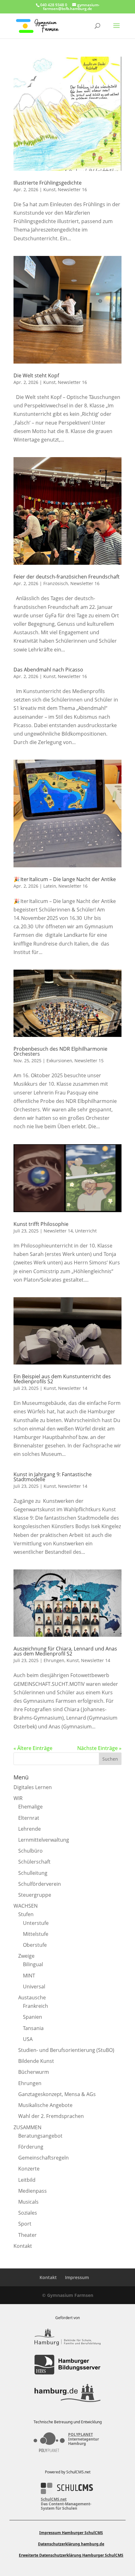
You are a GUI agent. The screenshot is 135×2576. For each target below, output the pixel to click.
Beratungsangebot (40, 2136)
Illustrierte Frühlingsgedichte (48, 183)
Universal (34, 1987)
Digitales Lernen (33, 1787)
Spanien (32, 2017)
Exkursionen (59, 1061)
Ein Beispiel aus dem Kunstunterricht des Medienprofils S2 (62, 1379)
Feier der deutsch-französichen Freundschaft (67, 577)
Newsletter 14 (58, 1231)
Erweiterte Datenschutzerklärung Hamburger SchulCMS (71, 2555)
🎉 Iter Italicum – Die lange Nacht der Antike (65, 879)
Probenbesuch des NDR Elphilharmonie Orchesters (60, 1051)
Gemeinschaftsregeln (43, 2158)
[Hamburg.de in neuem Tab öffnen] (67, 2393)
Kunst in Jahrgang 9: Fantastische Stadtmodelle (53, 1477)
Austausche (32, 1997)
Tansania (33, 2028)
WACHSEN (26, 1906)
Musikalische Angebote (45, 2105)
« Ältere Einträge (33, 1748)
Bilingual (33, 1964)
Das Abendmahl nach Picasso (48, 670)
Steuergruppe (35, 1895)
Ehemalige (30, 1807)
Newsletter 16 (72, 189)
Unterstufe (36, 1923)
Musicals (28, 2202)
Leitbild (27, 2180)
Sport (25, 2224)
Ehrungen (54, 1660)
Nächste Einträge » (99, 1748)
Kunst (49, 189)
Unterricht (86, 1231)
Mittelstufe (36, 1934)
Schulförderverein (40, 1884)
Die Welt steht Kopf (36, 375)
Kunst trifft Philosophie (41, 1224)
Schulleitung (33, 1873)
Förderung (31, 2147)
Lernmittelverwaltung (44, 1840)
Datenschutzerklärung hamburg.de (71, 2544)
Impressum (77, 2277)
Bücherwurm (34, 2072)
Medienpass (32, 2191)
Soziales (28, 2213)
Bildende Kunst (36, 2061)
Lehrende (30, 1829)
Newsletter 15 (89, 1061)
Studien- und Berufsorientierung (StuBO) (66, 2050)
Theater (27, 2235)
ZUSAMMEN (27, 2127)
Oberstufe (35, 1945)
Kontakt (23, 2246)
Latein (50, 886)
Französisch (56, 583)
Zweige (26, 1956)
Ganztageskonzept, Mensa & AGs (57, 2094)
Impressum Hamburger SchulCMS (71, 2533)
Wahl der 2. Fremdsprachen (51, 2116)
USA (28, 2039)
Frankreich (35, 2006)
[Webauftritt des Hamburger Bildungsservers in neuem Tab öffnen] (67, 2365)
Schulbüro (30, 1851)
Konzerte (29, 2169)
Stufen (26, 1914)
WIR (18, 1798)
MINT (29, 1976)
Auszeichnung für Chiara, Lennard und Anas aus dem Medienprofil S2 (65, 1651)
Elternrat (29, 1818)
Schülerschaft (34, 1862)
